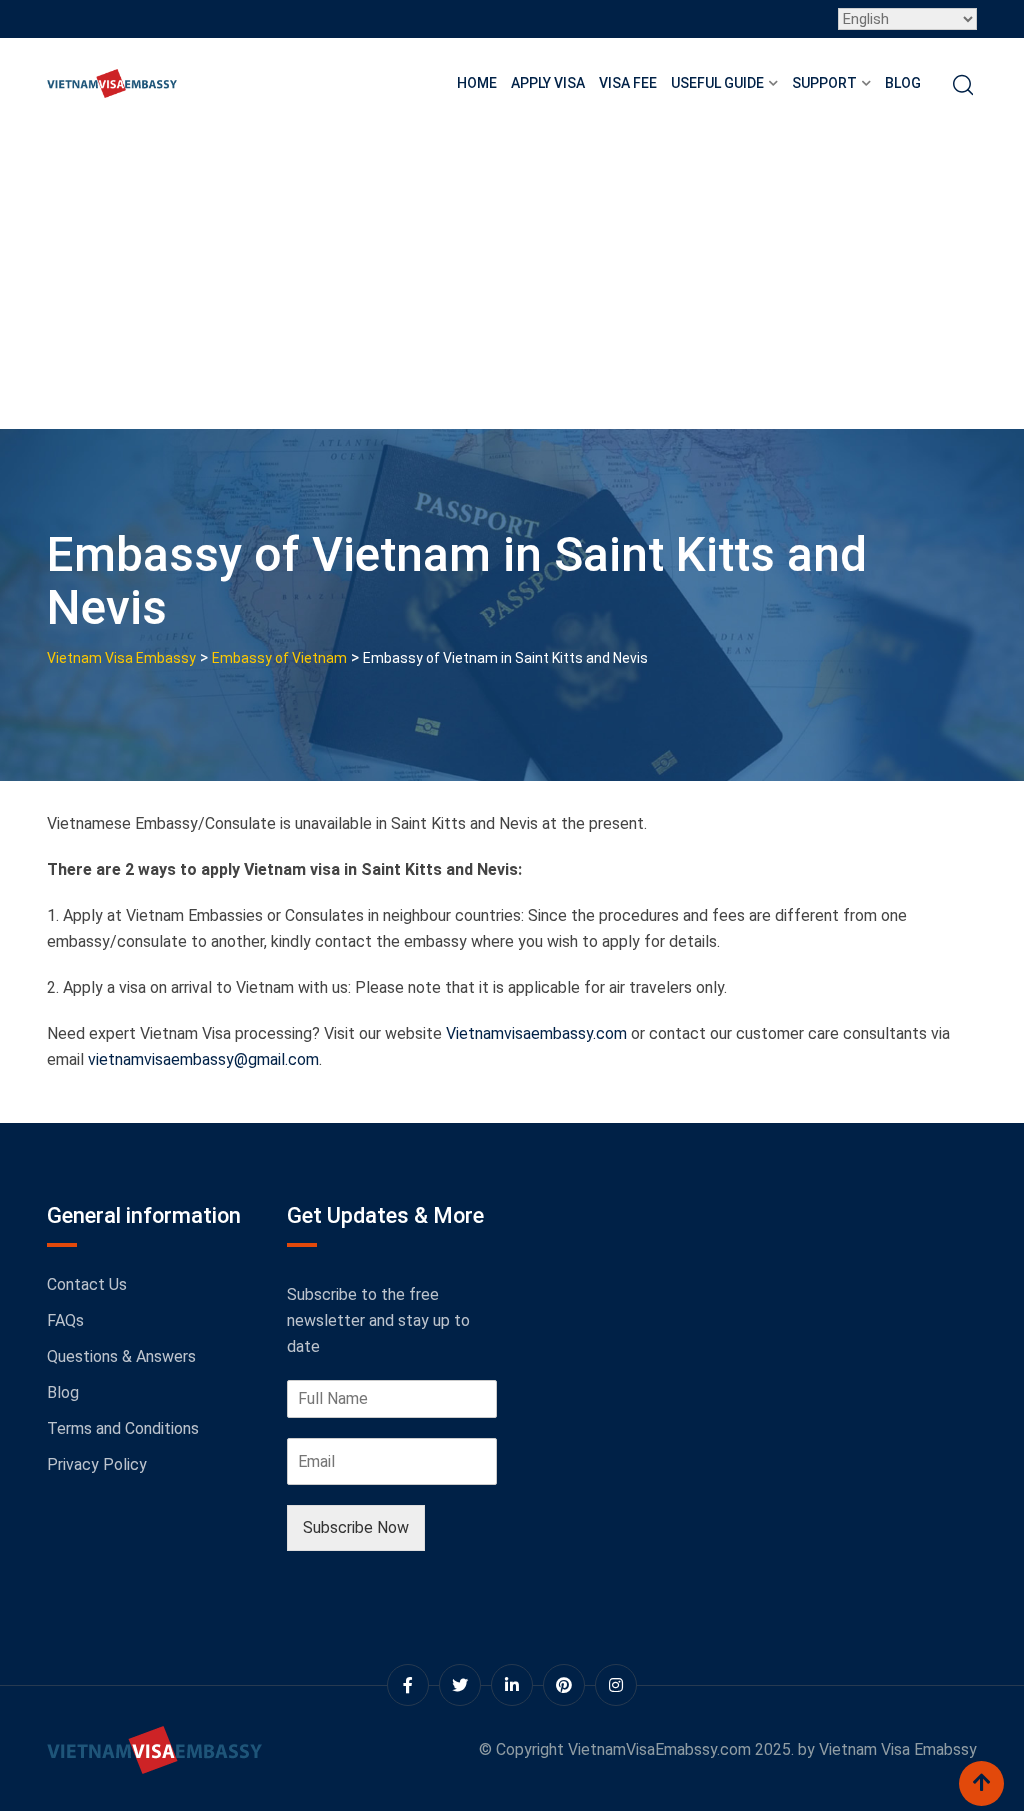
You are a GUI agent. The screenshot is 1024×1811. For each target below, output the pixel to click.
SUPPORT (824, 83)
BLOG (903, 83)
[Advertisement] (512, 279)
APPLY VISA (548, 83)
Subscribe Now (356, 1527)
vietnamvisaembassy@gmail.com (203, 1059)
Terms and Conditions (123, 1428)
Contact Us (87, 1284)
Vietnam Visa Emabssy (898, 1749)
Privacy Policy (97, 1464)
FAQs (65, 1320)
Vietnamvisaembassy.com (536, 1033)
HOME (477, 83)
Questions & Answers (121, 1356)
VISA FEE (628, 83)
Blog (63, 1392)
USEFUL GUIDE (717, 83)
